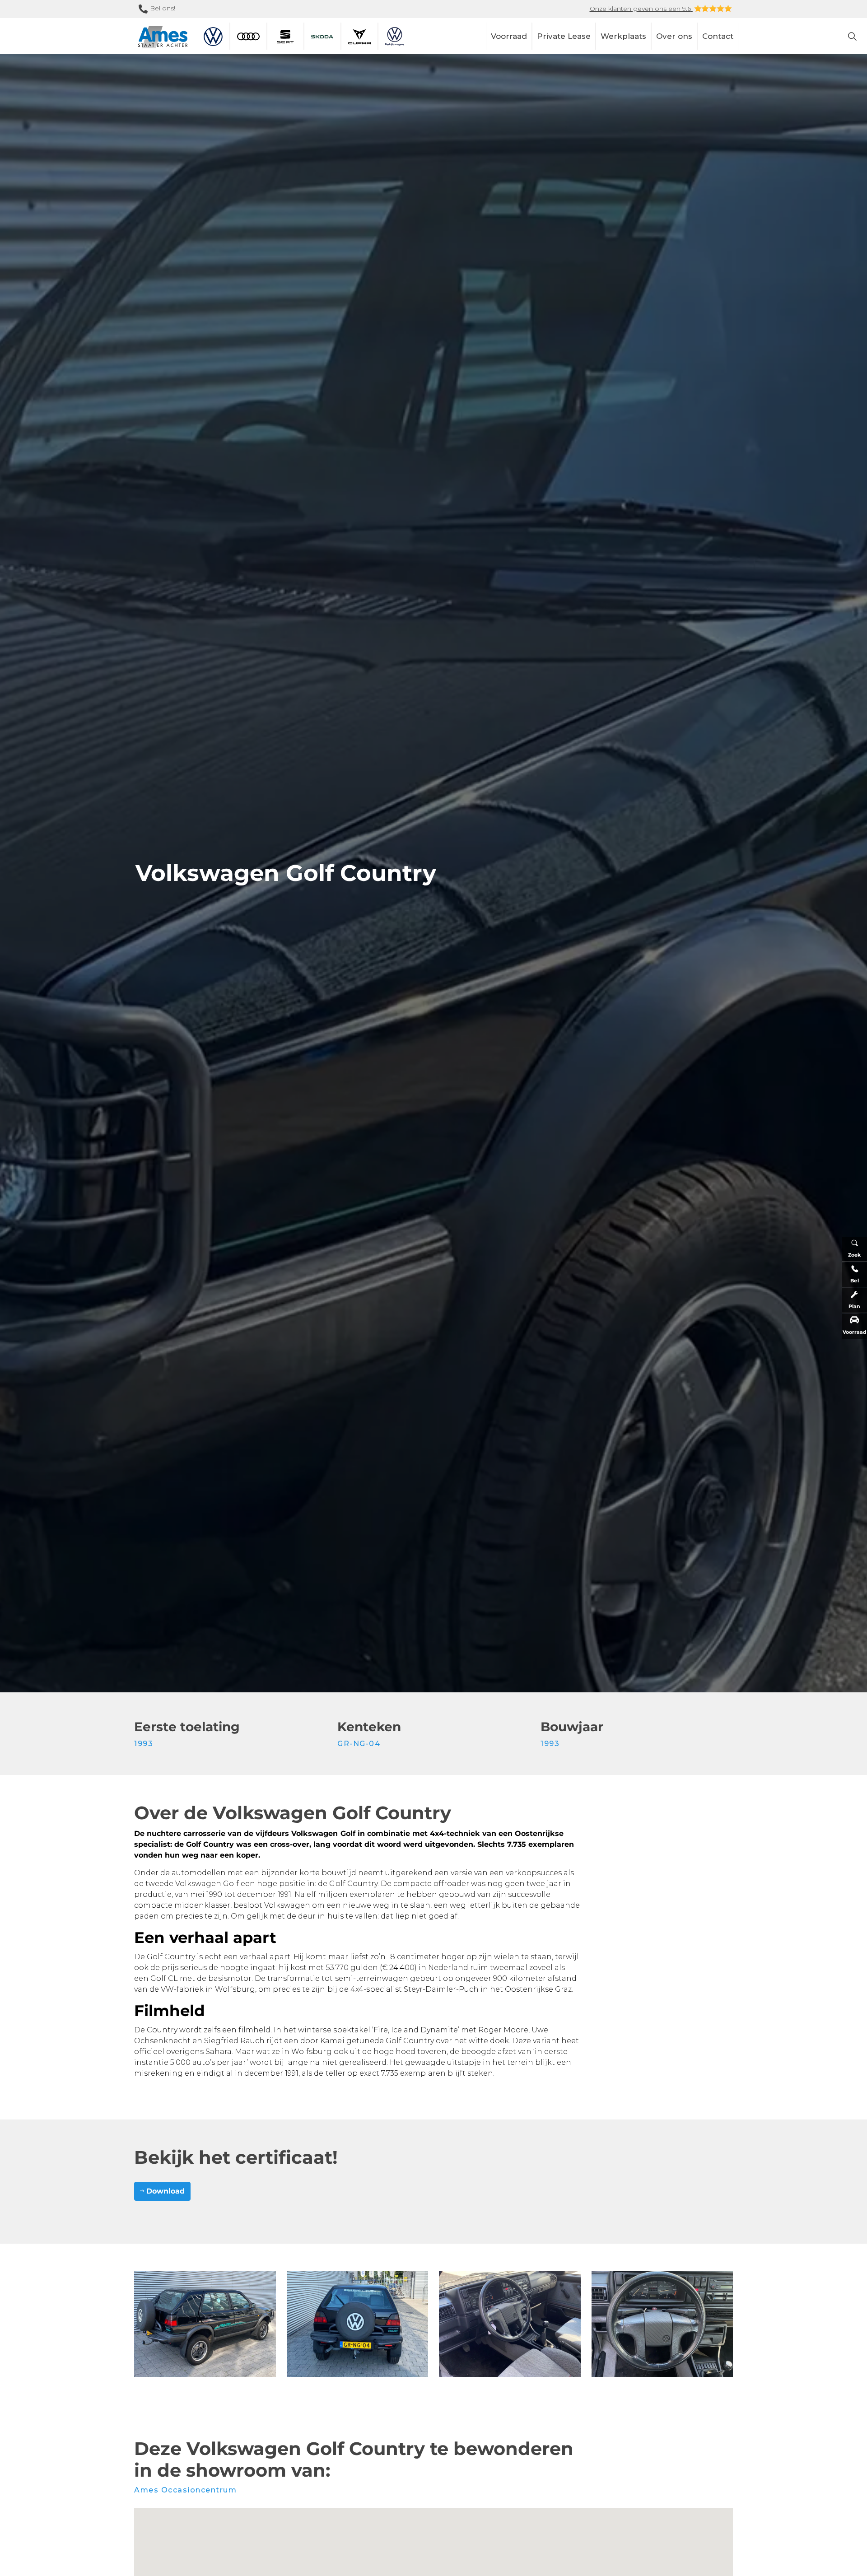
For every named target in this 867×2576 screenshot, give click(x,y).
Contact (718, 36)
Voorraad (509, 36)
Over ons (674, 36)
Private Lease (564, 36)
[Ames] (163, 37)
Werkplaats (623, 36)
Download (165, 2191)
